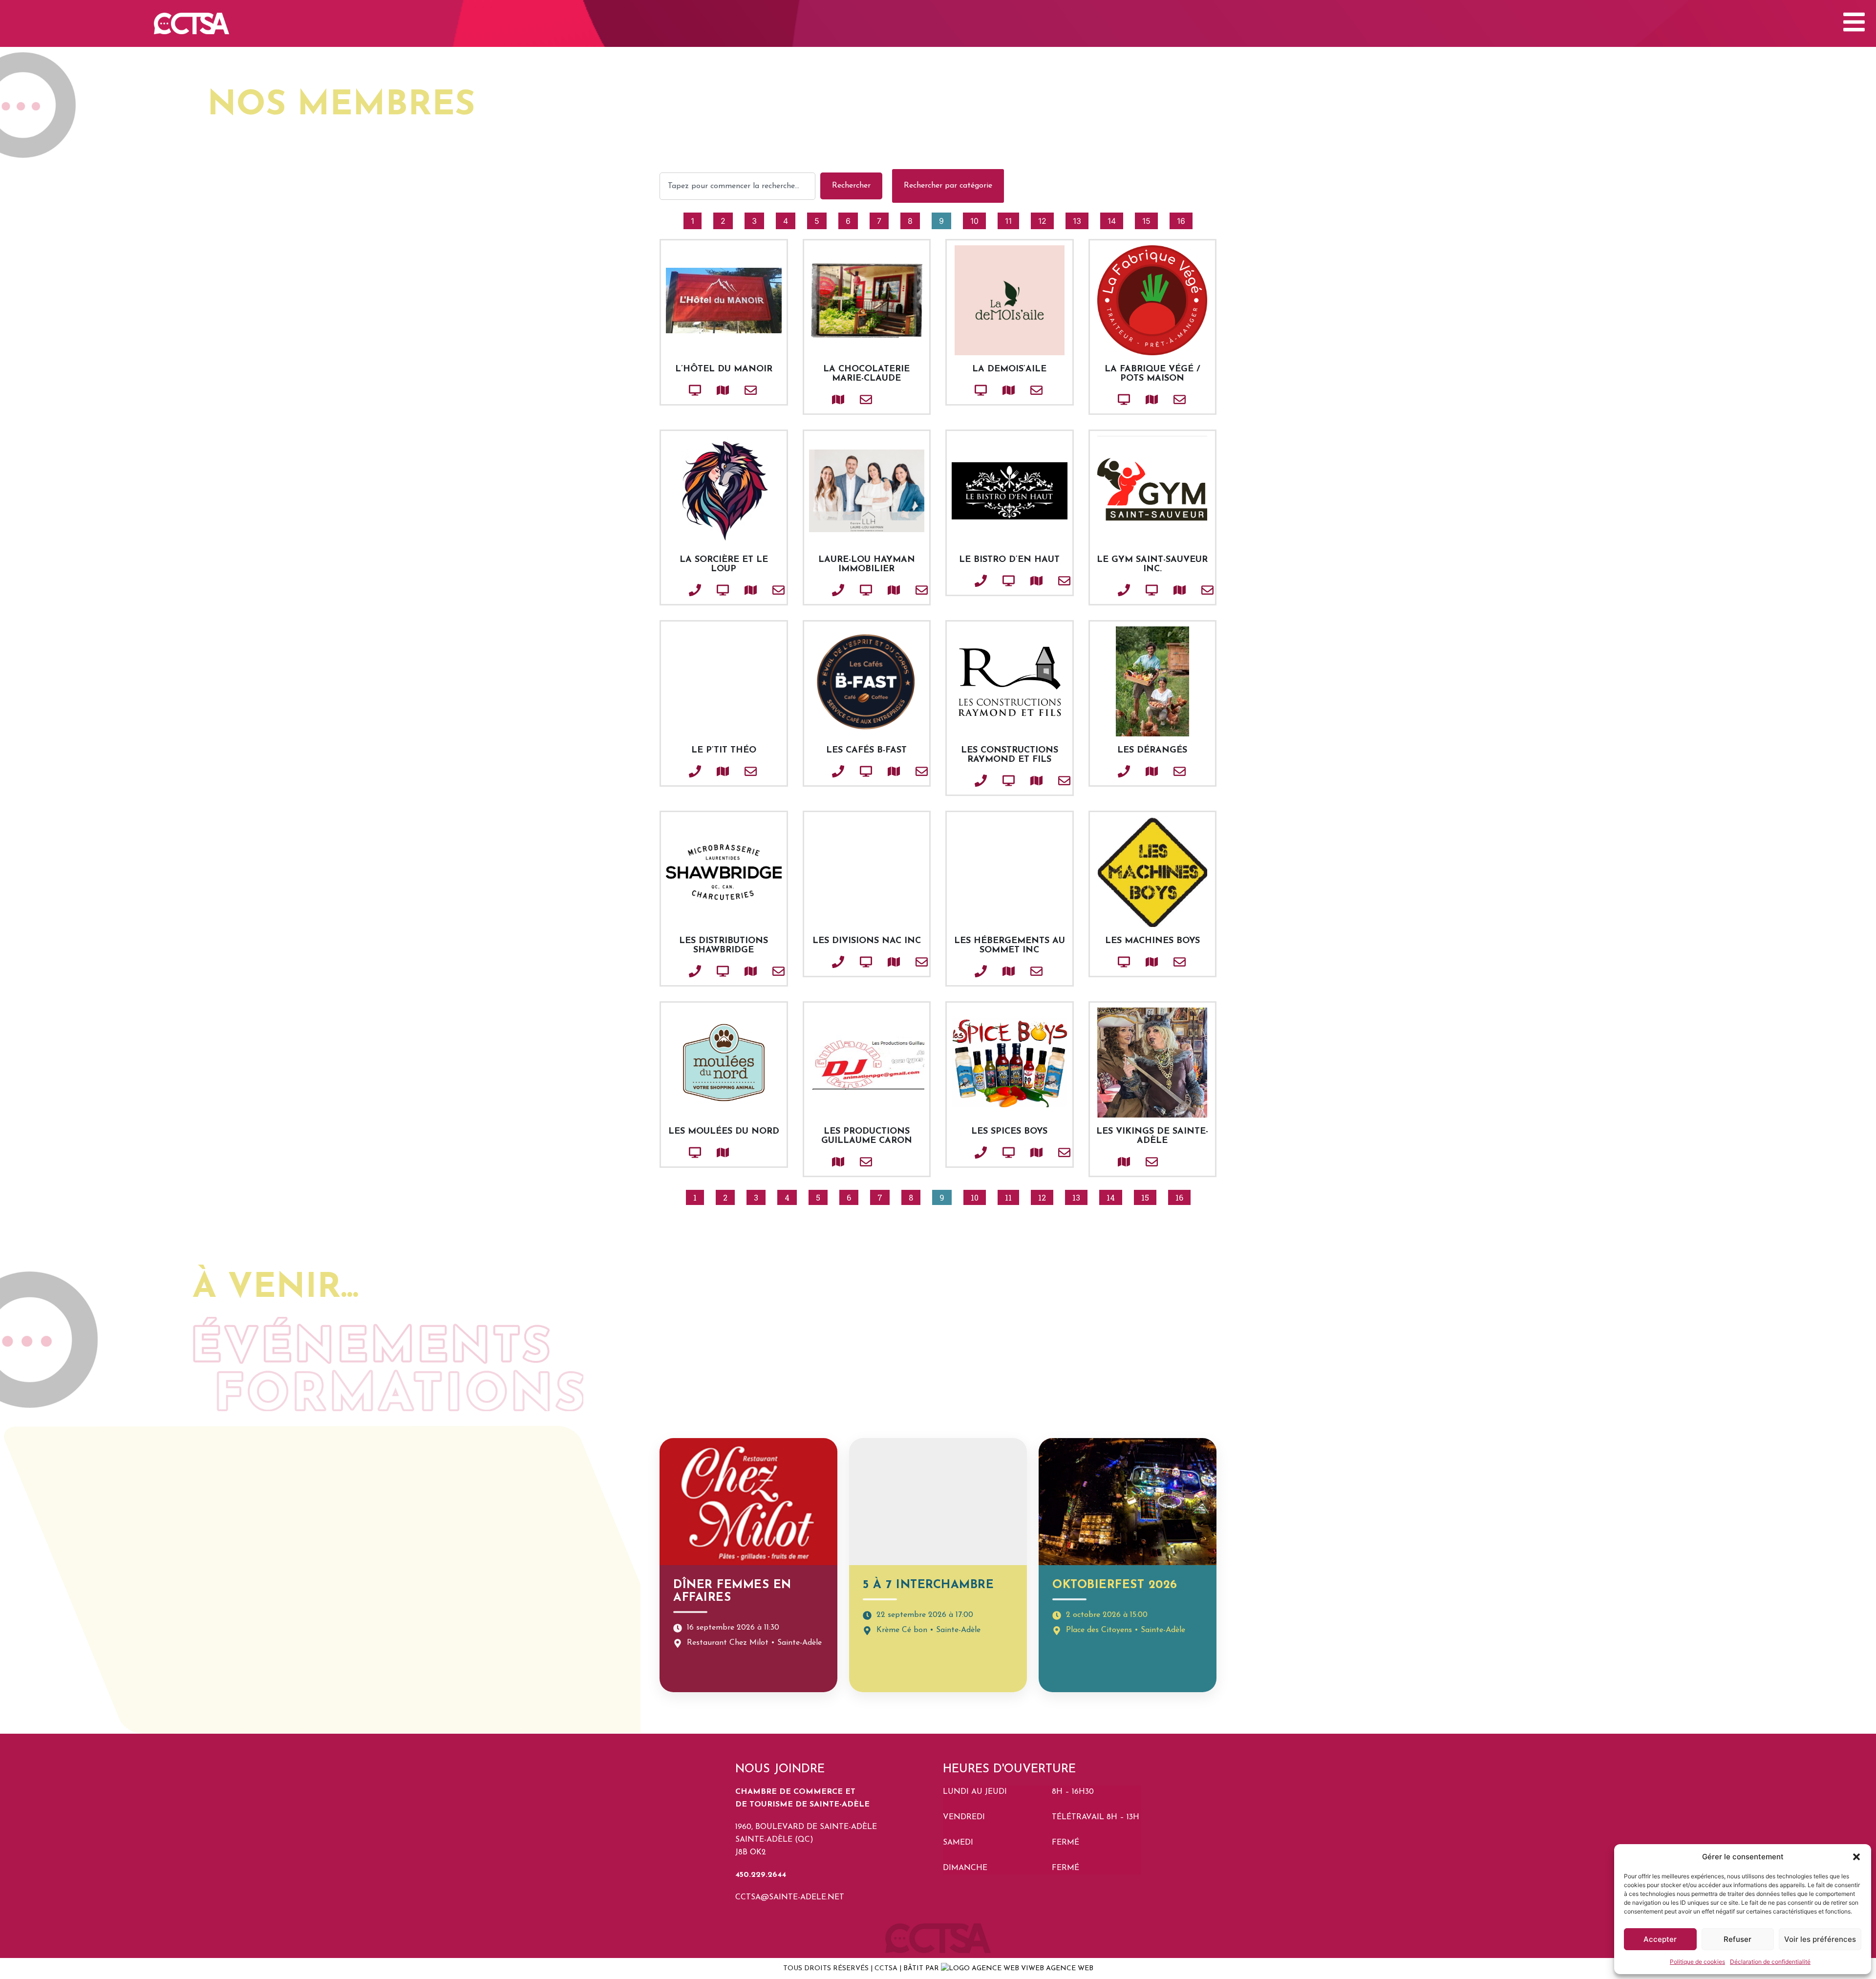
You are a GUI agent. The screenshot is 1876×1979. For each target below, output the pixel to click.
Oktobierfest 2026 (1115, 1585)
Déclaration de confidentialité (1770, 1962)
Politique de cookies (1697, 1962)
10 (978, 219)
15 (1150, 219)
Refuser (1737, 1939)
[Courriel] (734, 390)
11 (1012, 219)
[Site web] (679, 390)
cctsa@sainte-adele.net (790, 1897)
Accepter (1660, 1939)
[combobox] (737, 186)
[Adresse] (706, 390)
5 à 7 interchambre (928, 1585)
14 (1115, 219)
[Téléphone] (679, 590)
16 (1184, 219)
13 (1080, 219)
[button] (1856, 1857)
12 (1046, 219)
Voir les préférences (1820, 1939)
